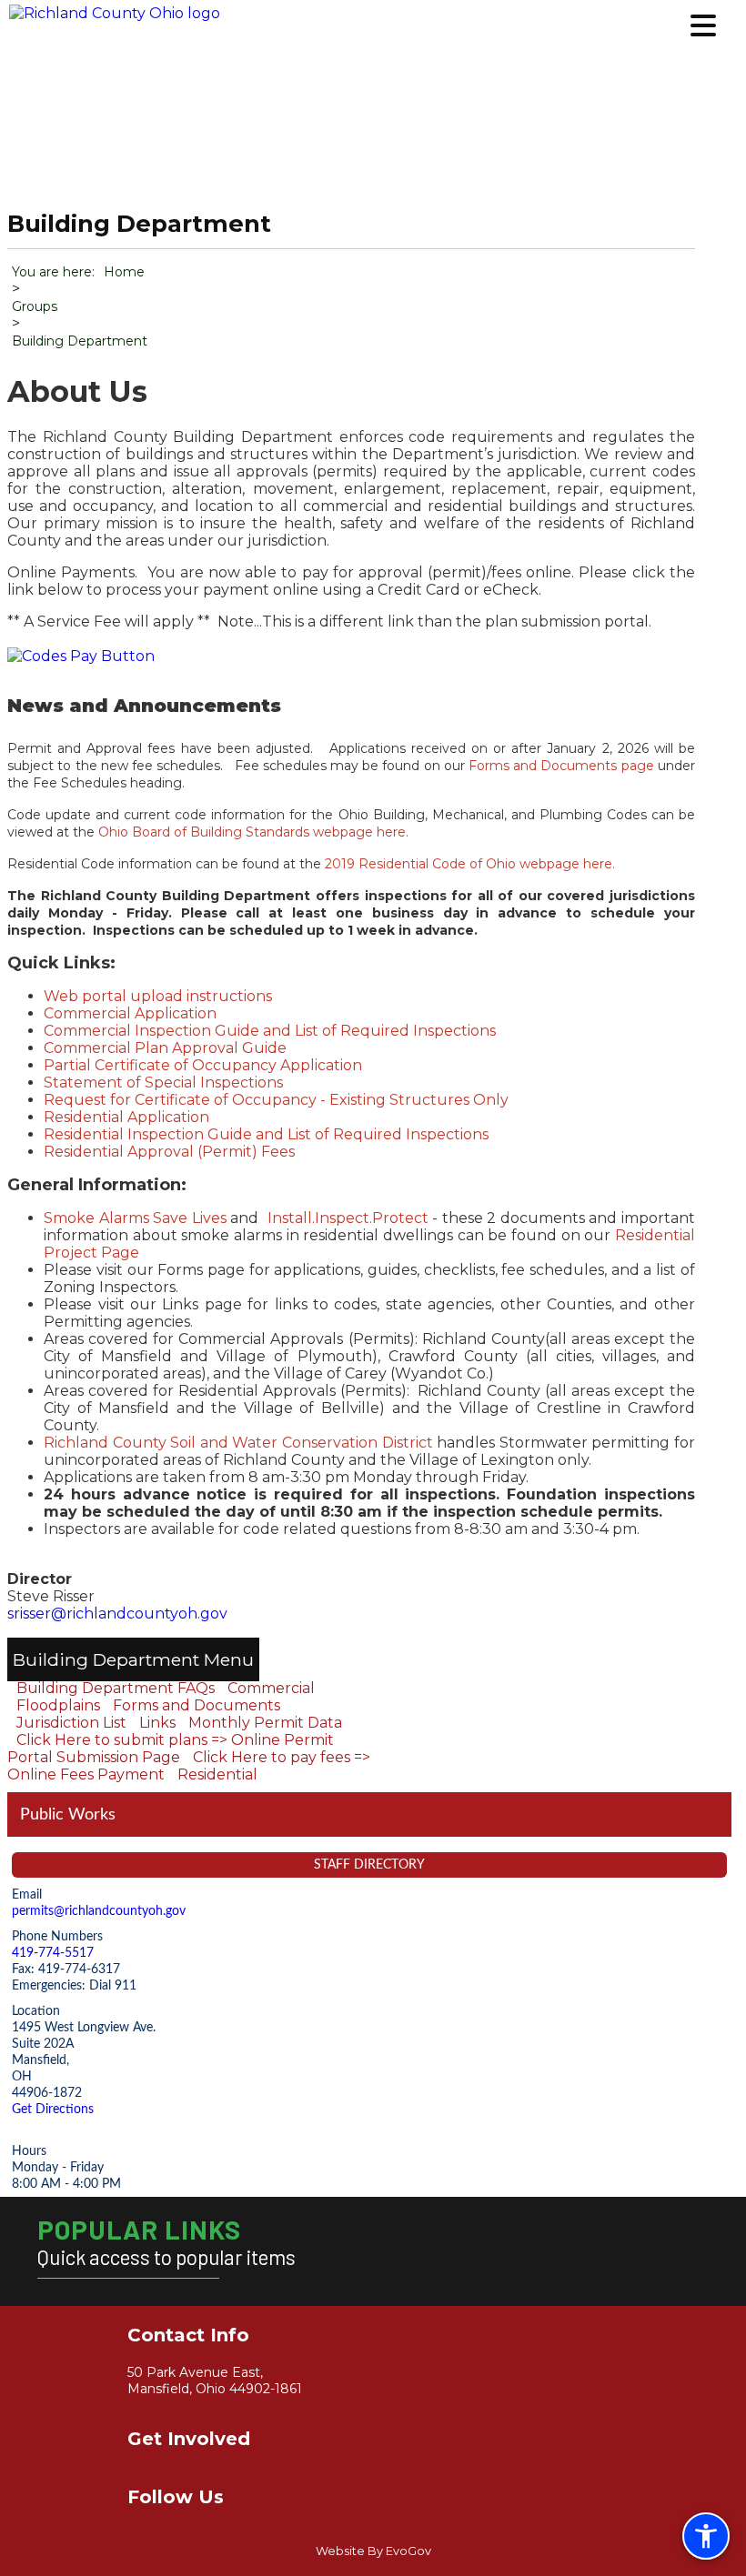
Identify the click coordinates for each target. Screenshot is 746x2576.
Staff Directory (369, 1864)
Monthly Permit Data (265, 1723)
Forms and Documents (197, 1705)
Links (157, 1723)
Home (124, 272)
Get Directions (53, 2109)
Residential (217, 1774)
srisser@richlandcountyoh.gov (117, 1614)
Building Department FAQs (116, 1688)
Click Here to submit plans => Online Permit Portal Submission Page (171, 1749)
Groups (35, 306)
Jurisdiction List (71, 1723)
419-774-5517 (53, 1953)
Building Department (106, 1659)
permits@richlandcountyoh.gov (99, 1911)
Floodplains (58, 1705)
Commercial (271, 1688)
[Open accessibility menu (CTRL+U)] (706, 2536)
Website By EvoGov (373, 2551)
